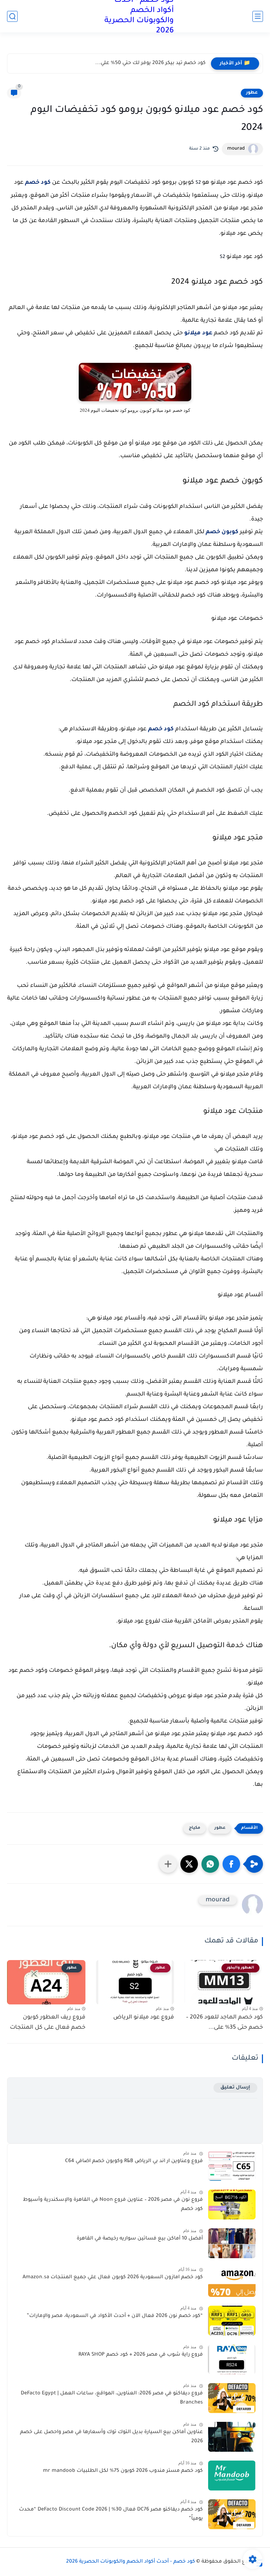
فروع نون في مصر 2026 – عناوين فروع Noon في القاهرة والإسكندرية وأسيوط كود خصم (113, 2205)
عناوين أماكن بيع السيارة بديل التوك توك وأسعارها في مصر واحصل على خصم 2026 (111, 2437)
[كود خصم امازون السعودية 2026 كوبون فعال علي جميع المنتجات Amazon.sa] (232, 2282)
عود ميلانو (198, 333)
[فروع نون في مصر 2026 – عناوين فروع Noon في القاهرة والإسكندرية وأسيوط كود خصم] (232, 2205)
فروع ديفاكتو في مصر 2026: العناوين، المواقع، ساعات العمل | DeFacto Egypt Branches (112, 2398)
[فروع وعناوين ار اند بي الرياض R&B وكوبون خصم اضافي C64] (232, 2166)
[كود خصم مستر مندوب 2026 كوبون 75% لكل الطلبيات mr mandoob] (232, 2476)
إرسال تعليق (235, 2088)
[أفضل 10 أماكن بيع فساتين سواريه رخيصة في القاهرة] (232, 2243)
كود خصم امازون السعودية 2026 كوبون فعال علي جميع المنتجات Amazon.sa (113, 2278)
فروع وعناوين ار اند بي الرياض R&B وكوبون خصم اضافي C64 (134, 2161)
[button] (231, 1864)
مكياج (195, 1828)
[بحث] (12, 16)
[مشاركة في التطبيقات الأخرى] (168, 1864)
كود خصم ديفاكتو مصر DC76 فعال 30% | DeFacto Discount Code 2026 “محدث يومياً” (111, 2514)
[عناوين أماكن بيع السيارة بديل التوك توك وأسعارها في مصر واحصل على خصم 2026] (232, 2437)
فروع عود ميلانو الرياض (144, 2017)
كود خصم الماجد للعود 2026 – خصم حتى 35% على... (224, 2023)
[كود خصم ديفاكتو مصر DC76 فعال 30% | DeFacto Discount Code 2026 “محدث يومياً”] (232, 2514)
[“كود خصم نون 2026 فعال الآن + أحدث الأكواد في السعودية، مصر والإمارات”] (232, 2321)
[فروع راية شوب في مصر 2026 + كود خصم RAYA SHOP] (232, 2359)
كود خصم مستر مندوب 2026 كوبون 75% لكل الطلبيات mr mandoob (123, 2471)
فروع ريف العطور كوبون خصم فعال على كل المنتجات (48, 2023)
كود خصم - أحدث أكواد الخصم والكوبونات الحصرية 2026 (131, 2562)
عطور (252, 93)
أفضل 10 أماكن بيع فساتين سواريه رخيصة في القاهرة (140, 2239)
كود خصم (38, 183)
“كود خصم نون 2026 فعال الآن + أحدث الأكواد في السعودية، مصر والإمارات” (115, 2316)
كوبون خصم (222, 532)
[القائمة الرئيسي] (258, 16)
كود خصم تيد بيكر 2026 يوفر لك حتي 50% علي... (150, 63)
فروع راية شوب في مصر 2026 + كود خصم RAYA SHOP (141, 2355)
